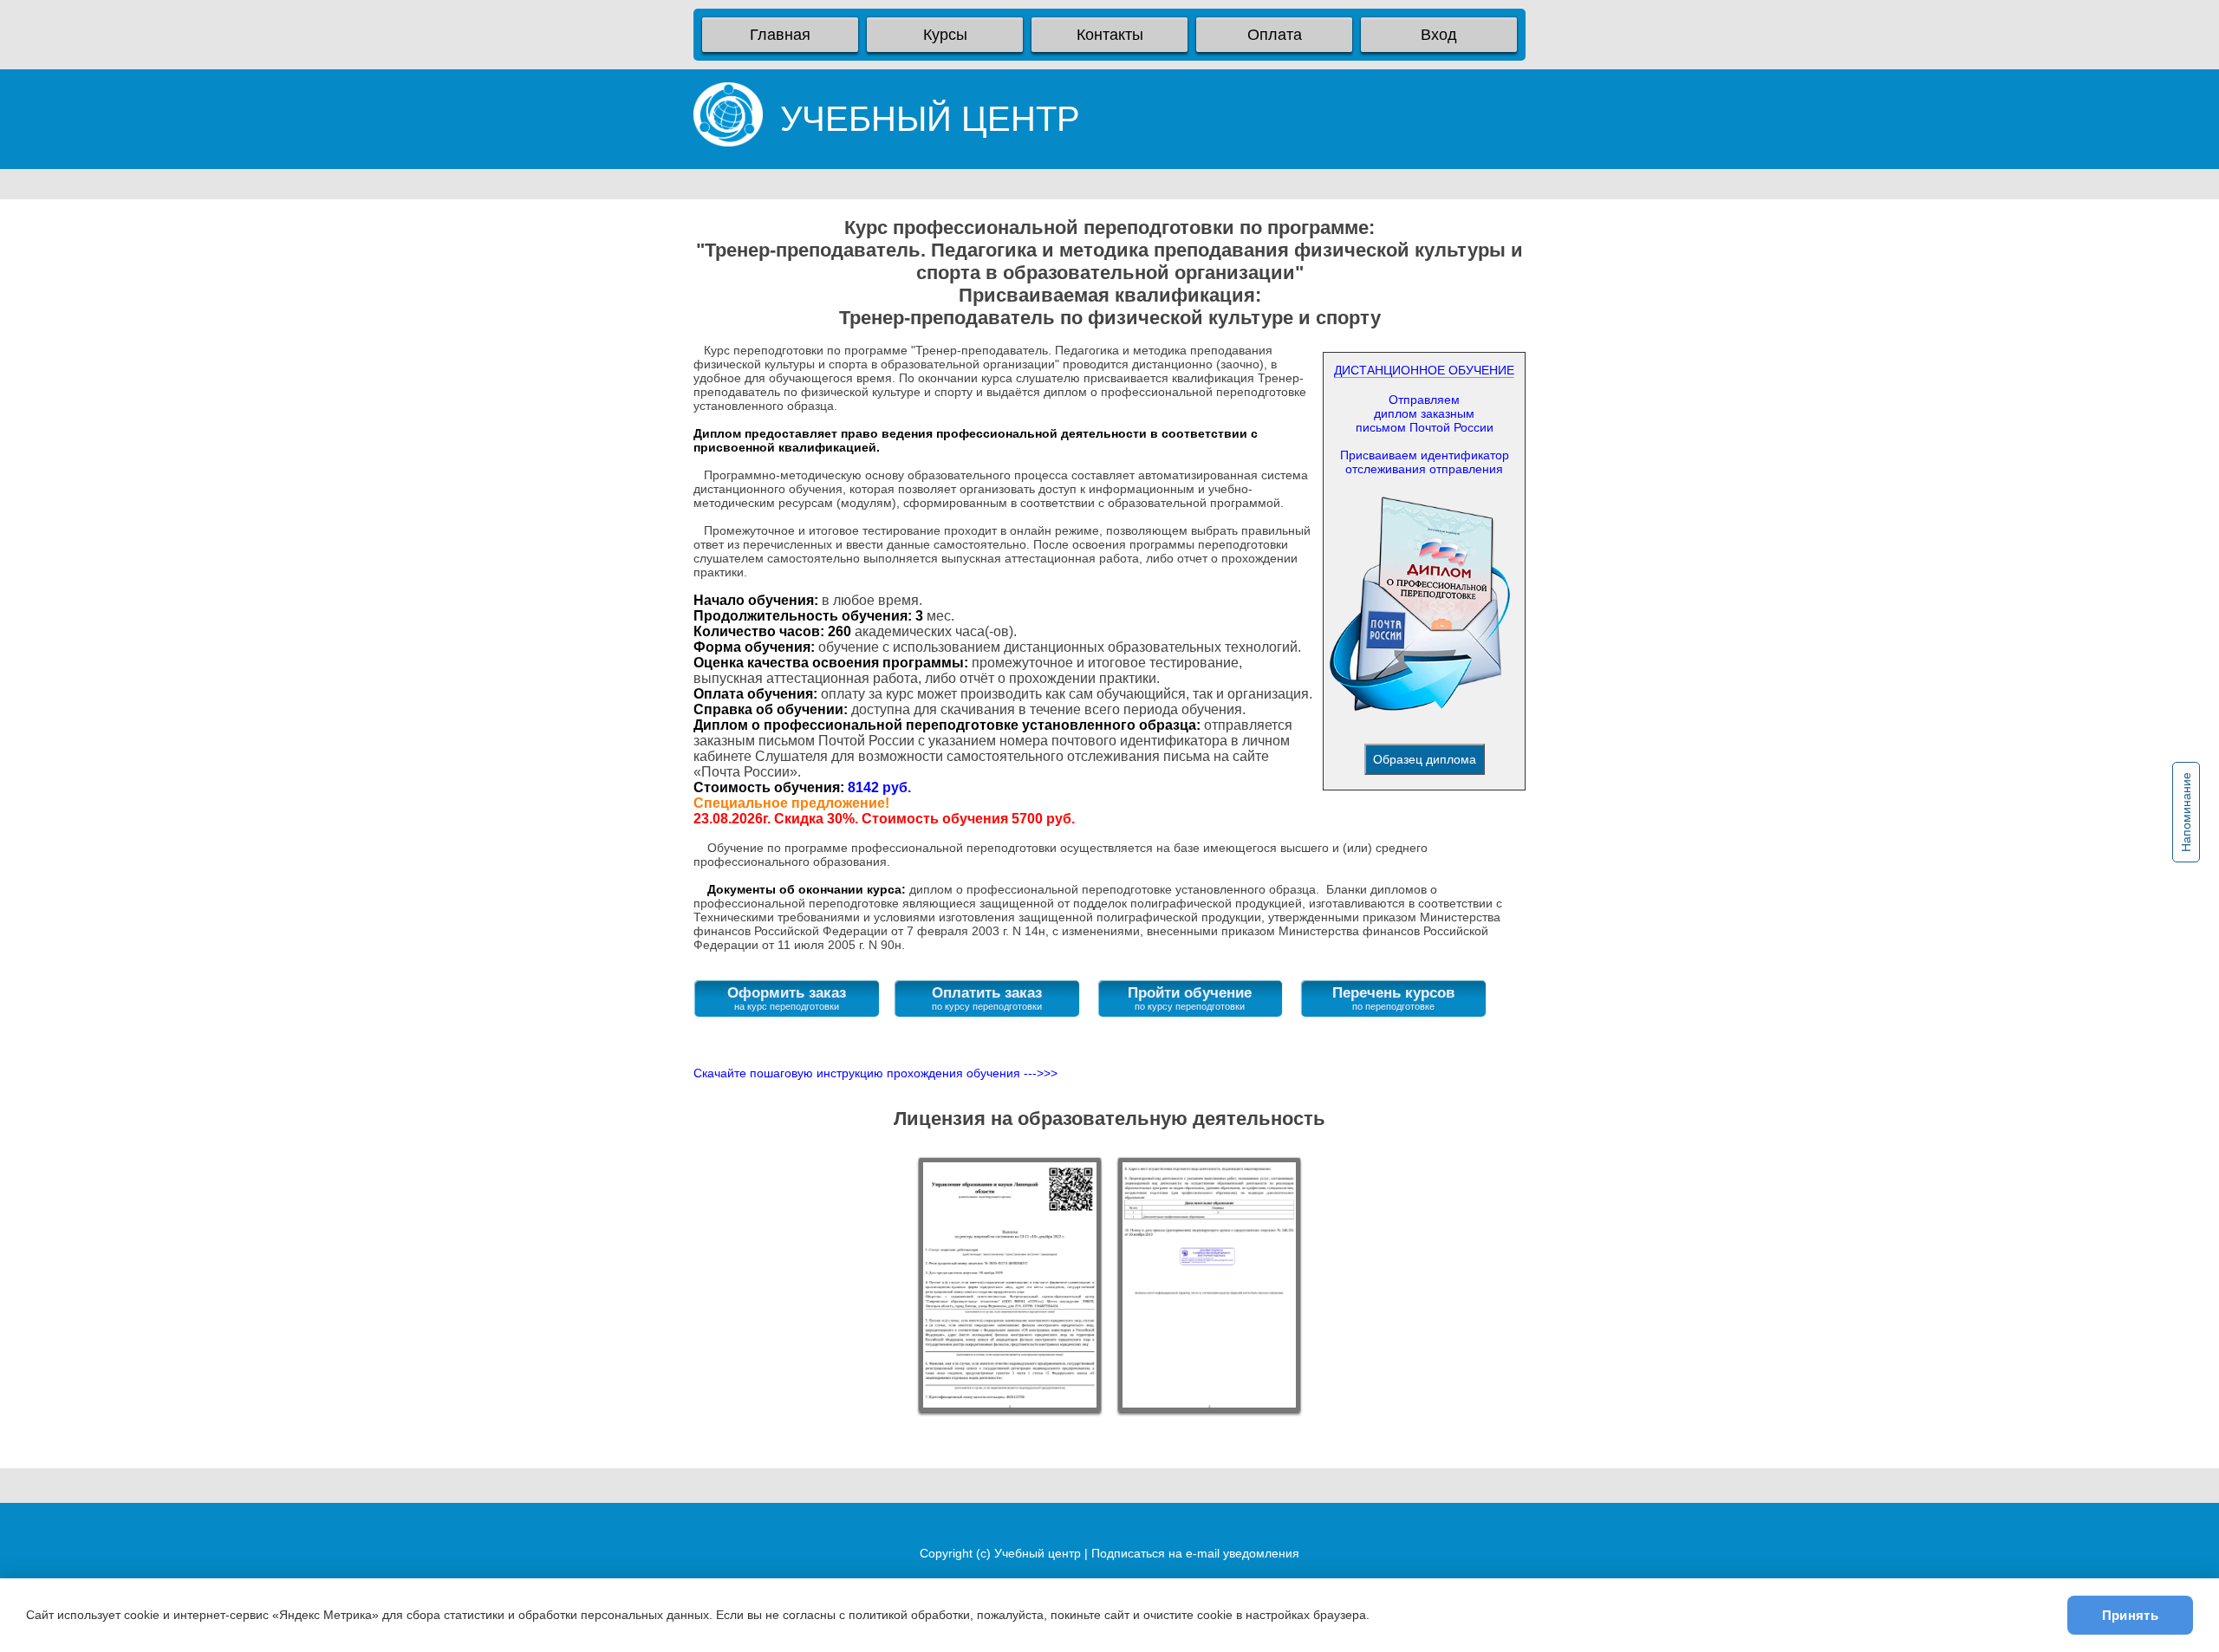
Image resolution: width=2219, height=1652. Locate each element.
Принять (2130, 1615)
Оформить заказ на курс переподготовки (787, 998)
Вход (1439, 35)
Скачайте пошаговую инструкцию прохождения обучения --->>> (875, 1073)
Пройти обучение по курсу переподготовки (1190, 998)
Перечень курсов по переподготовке (1393, 998)
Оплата (1275, 35)
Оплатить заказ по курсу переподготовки (987, 998)
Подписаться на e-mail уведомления (1195, 1553)
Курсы (945, 35)
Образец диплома (1425, 759)
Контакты (1110, 35)
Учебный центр (1038, 1553)
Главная (780, 35)
